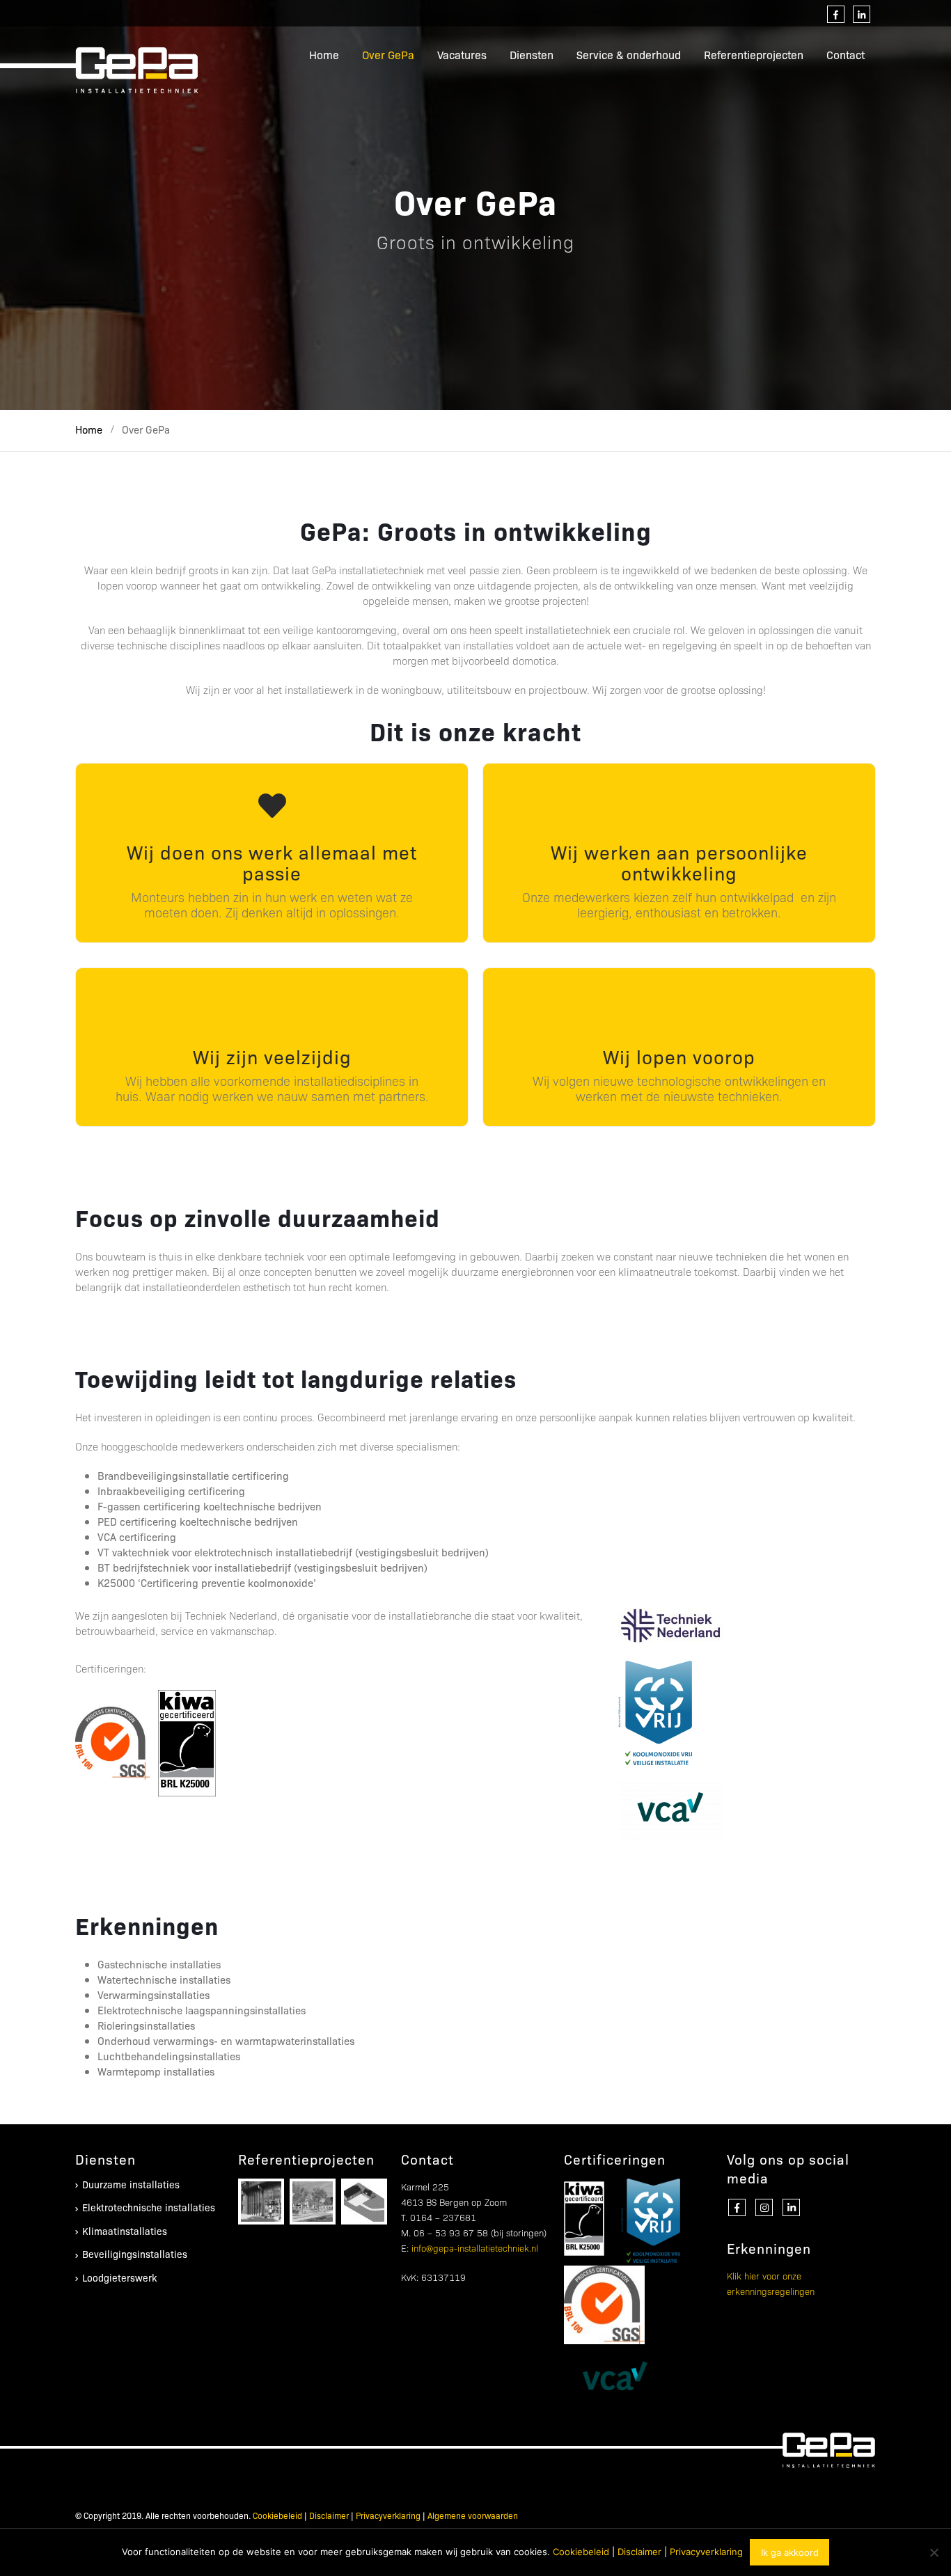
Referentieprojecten (754, 55)
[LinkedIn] (862, 14)
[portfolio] (261, 2200)
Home (324, 55)
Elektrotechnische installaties (149, 2207)
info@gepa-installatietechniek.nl (475, 2247)
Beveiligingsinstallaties (135, 2254)
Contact (846, 55)
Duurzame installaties (131, 2184)
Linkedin (791, 2207)
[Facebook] (836, 14)
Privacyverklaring (388, 2515)
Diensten (532, 55)
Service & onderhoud (629, 55)
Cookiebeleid (277, 2515)
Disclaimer (329, 2515)
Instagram (764, 2207)
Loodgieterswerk (119, 2277)
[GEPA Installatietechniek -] (138, 70)
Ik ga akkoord (790, 2552)
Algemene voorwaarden (473, 2515)
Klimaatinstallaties (125, 2231)
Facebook (737, 2207)
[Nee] (934, 2552)
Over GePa (388, 55)
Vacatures (462, 55)
